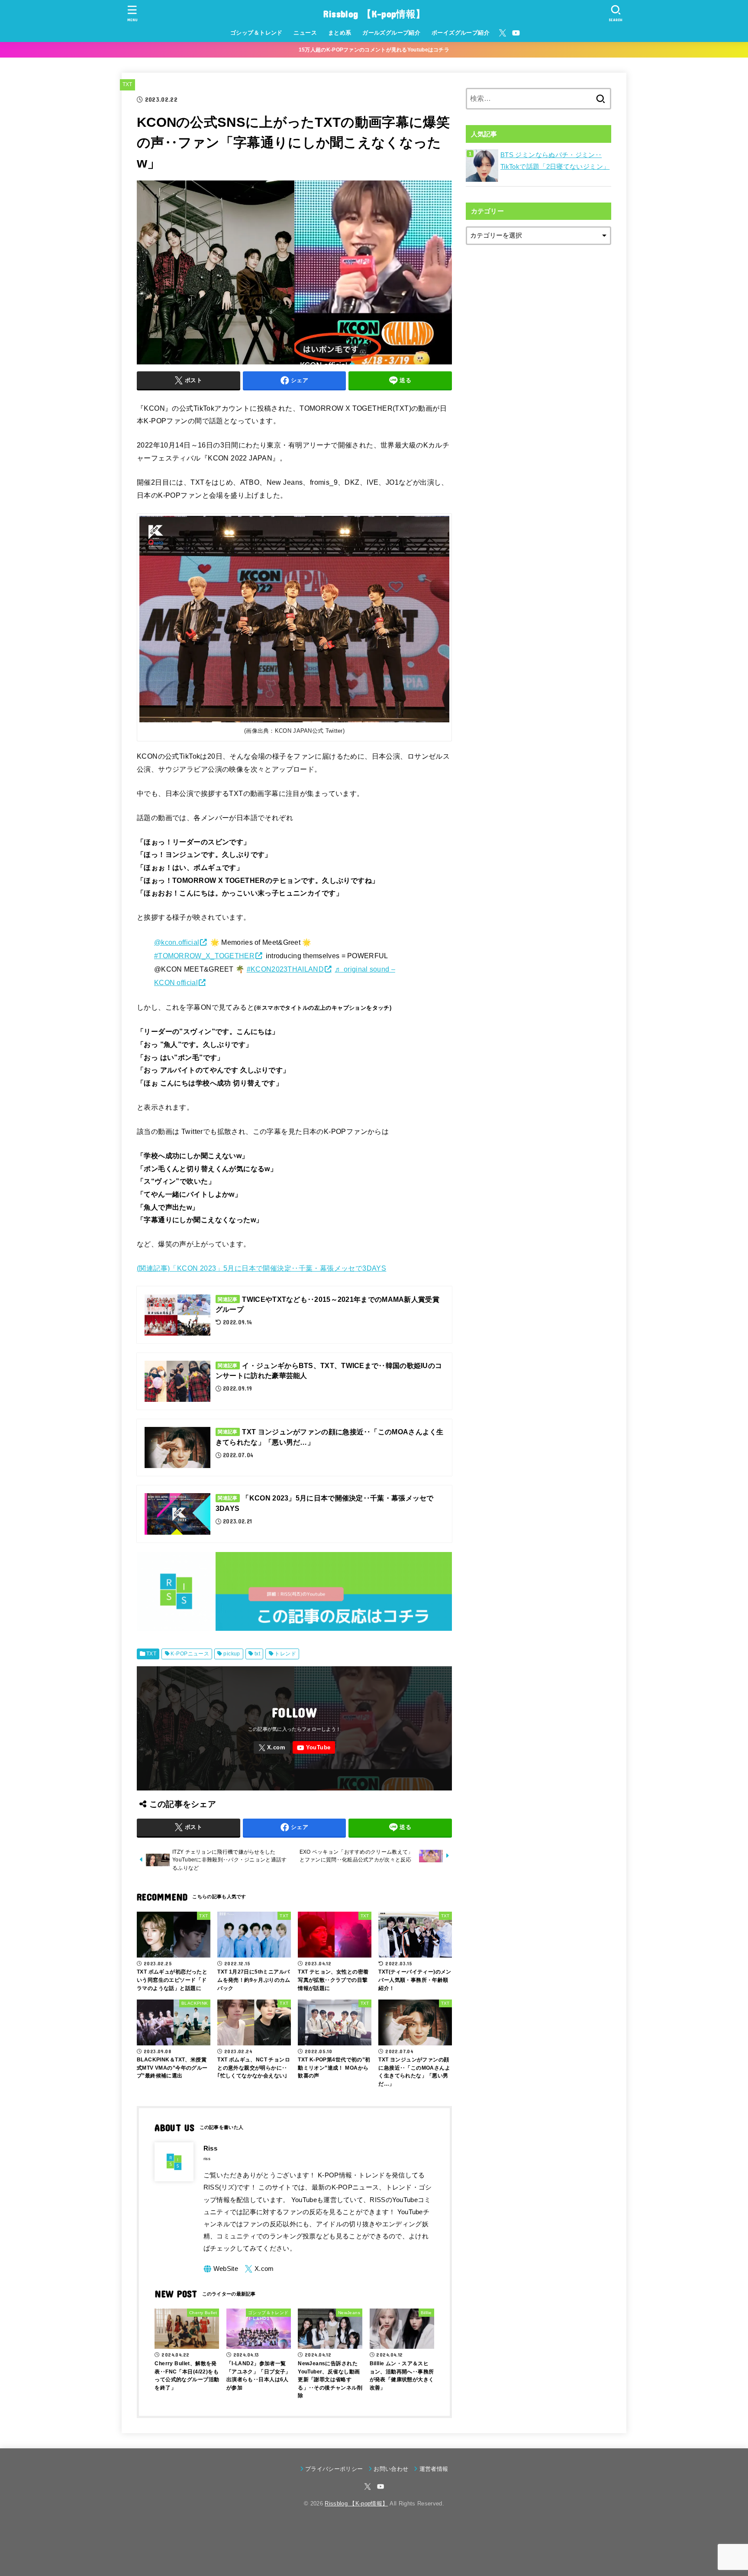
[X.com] (503, 33)
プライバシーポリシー (334, 2469)
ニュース (305, 33)
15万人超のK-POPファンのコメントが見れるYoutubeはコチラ (374, 50)
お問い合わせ (391, 2469)
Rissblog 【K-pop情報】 (374, 14)
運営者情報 (434, 2469)
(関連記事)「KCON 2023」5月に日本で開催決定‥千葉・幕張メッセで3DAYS (261, 1268)
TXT (127, 84)
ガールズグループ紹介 (391, 33)
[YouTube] (516, 33)
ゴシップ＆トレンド (256, 33)
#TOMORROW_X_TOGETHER (204, 956)
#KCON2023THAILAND (285, 969)
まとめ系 (340, 33)
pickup (232, 1654)
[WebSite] (221, 2269)
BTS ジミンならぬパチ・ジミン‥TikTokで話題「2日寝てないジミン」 (555, 161)
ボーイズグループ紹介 (461, 33)
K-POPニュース (190, 1654)
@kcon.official (177, 942)
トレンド (285, 1654)
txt (257, 1654)
